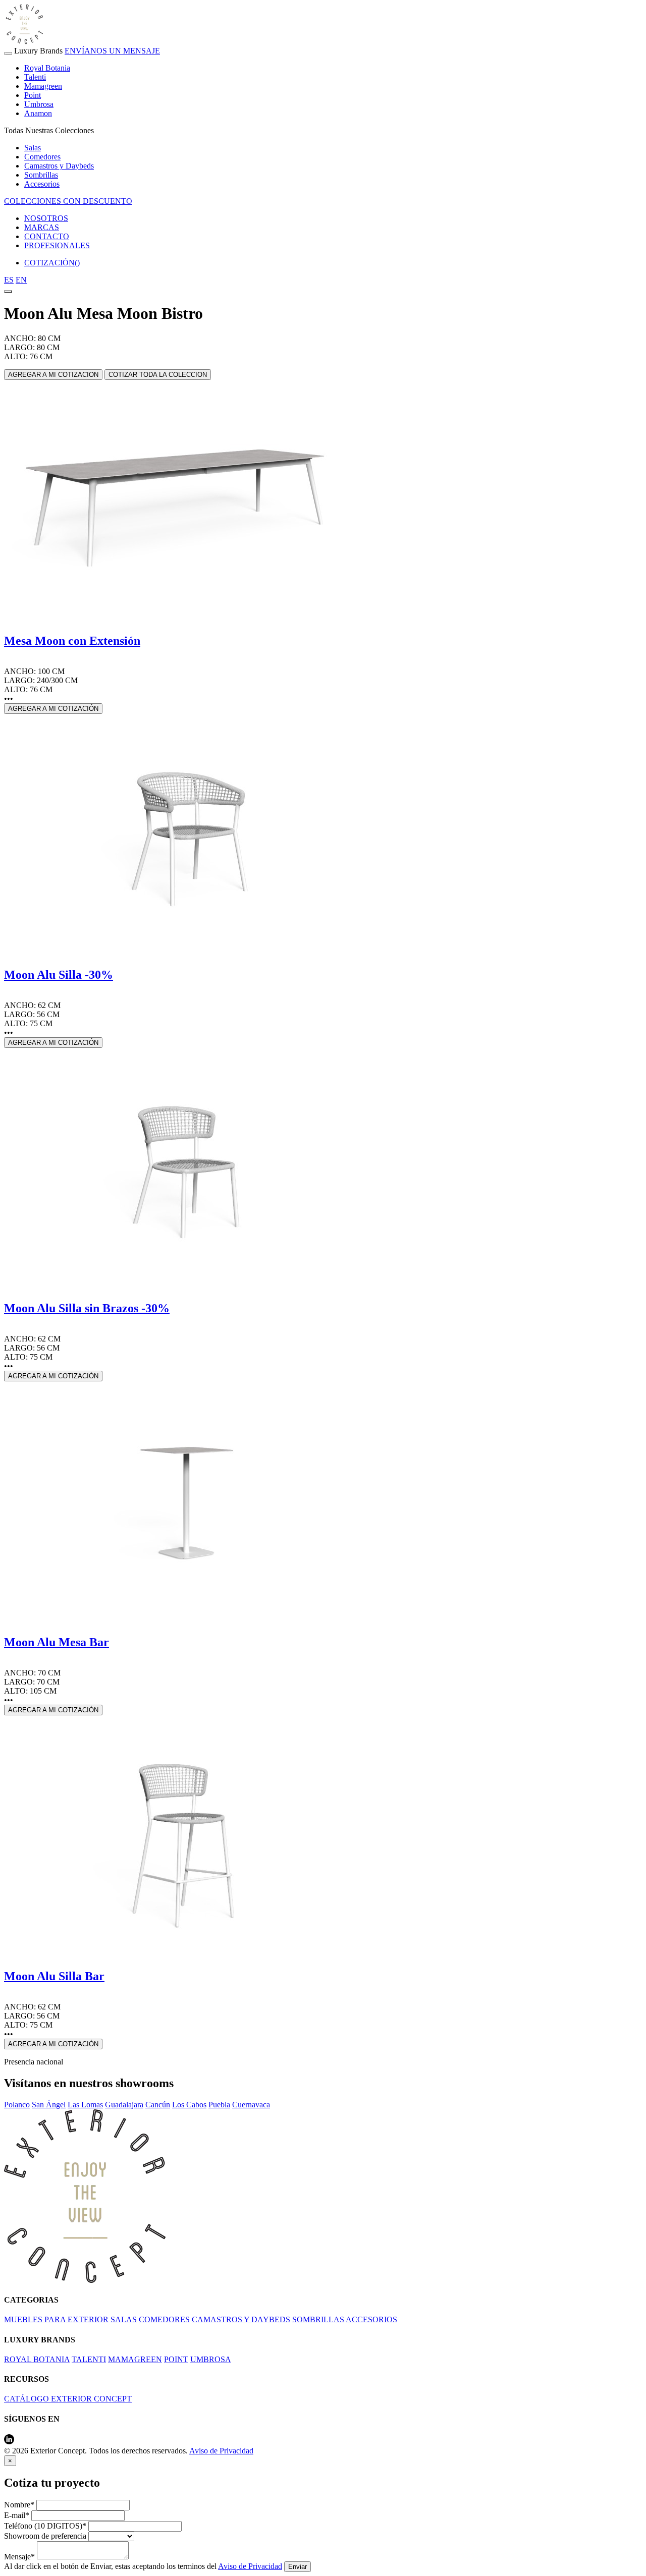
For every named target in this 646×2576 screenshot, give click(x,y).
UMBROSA (211, 2359)
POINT (176, 2359)
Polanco (17, 2105)
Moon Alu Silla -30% (59, 975)
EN (21, 280)
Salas (33, 148)
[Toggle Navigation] (8, 53)
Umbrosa (39, 104)
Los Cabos (189, 2105)
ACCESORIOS (371, 2319)
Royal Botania (47, 68)
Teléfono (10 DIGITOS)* (45, 2526)
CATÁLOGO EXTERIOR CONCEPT (68, 2399)
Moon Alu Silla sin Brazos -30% (87, 1308)
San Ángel (49, 2105)
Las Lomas (85, 2105)
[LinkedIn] (9, 2442)
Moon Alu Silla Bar (54, 1976)
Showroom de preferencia (45, 2536)
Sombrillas (41, 175)
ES (9, 280)
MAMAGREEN (135, 2359)
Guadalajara (124, 2105)
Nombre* (19, 2505)
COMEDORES (164, 2319)
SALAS (124, 2319)
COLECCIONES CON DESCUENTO (68, 201)
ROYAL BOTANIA (37, 2359)
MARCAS (42, 227)
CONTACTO (47, 236)
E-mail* (17, 2515)
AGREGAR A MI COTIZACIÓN (53, 709)
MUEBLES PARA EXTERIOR (56, 2319)
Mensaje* (19, 2557)
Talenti (35, 77)
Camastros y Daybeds (59, 166)
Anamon (38, 113)
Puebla (219, 2105)
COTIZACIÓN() (52, 263)
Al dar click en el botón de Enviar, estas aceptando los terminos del (143, 2566)
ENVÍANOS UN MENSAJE (112, 51)
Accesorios (42, 184)
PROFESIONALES (57, 245)
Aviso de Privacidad (221, 2451)
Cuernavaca (251, 2105)
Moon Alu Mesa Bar (57, 1642)
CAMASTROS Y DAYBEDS (241, 2319)
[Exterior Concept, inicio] (85, 2280)
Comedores (42, 157)
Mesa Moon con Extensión (72, 641)
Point (33, 95)
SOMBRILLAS (318, 2319)
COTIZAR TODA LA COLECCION (158, 375)
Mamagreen (43, 86)
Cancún (158, 2105)
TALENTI (89, 2359)
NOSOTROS (46, 218)
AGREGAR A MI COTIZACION (53, 375)
